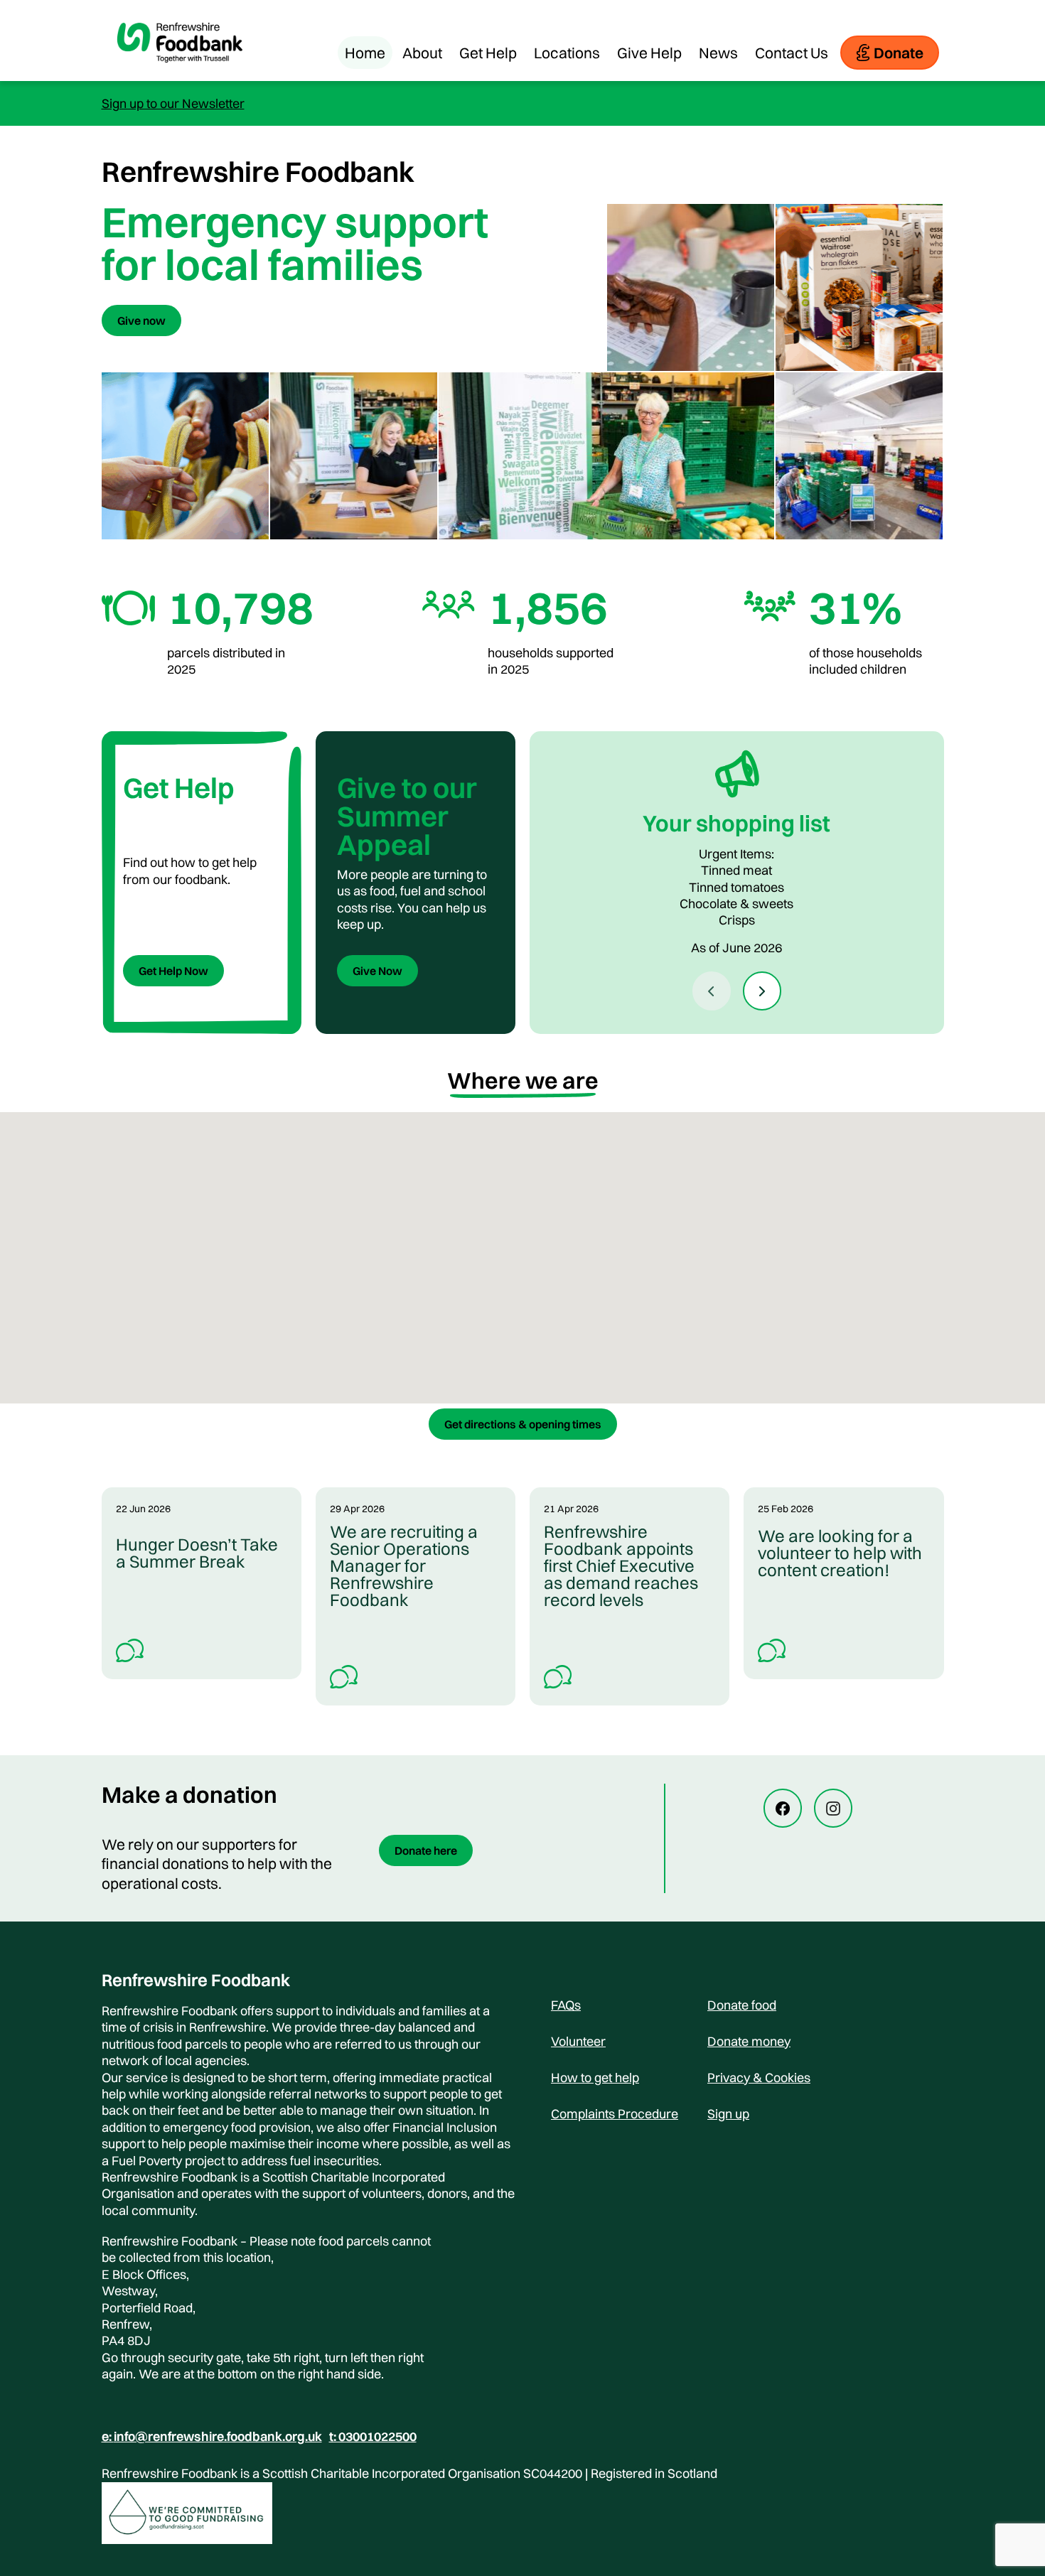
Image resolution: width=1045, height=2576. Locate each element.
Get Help (488, 53)
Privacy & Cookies (759, 2077)
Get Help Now (173, 971)
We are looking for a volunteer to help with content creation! (840, 1553)
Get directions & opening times (523, 1424)
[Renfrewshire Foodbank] (180, 74)
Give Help (649, 53)
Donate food (742, 2005)
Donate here (426, 1850)
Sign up (728, 2114)
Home (365, 53)
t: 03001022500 (373, 2437)
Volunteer (578, 2041)
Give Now (377, 971)
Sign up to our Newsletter (173, 103)
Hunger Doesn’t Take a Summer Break (197, 1553)
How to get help (595, 2077)
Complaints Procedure (615, 2114)
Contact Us (792, 53)
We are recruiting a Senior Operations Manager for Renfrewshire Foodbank (404, 1565)
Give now (141, 320)
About (422, 53)
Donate (899, 53)
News (718, 53)
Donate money (749, 2041)
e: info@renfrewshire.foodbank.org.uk (212, 2437)
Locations (567, 53)
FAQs (566, 2005)
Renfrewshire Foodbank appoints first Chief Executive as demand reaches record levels (621, 1565)
